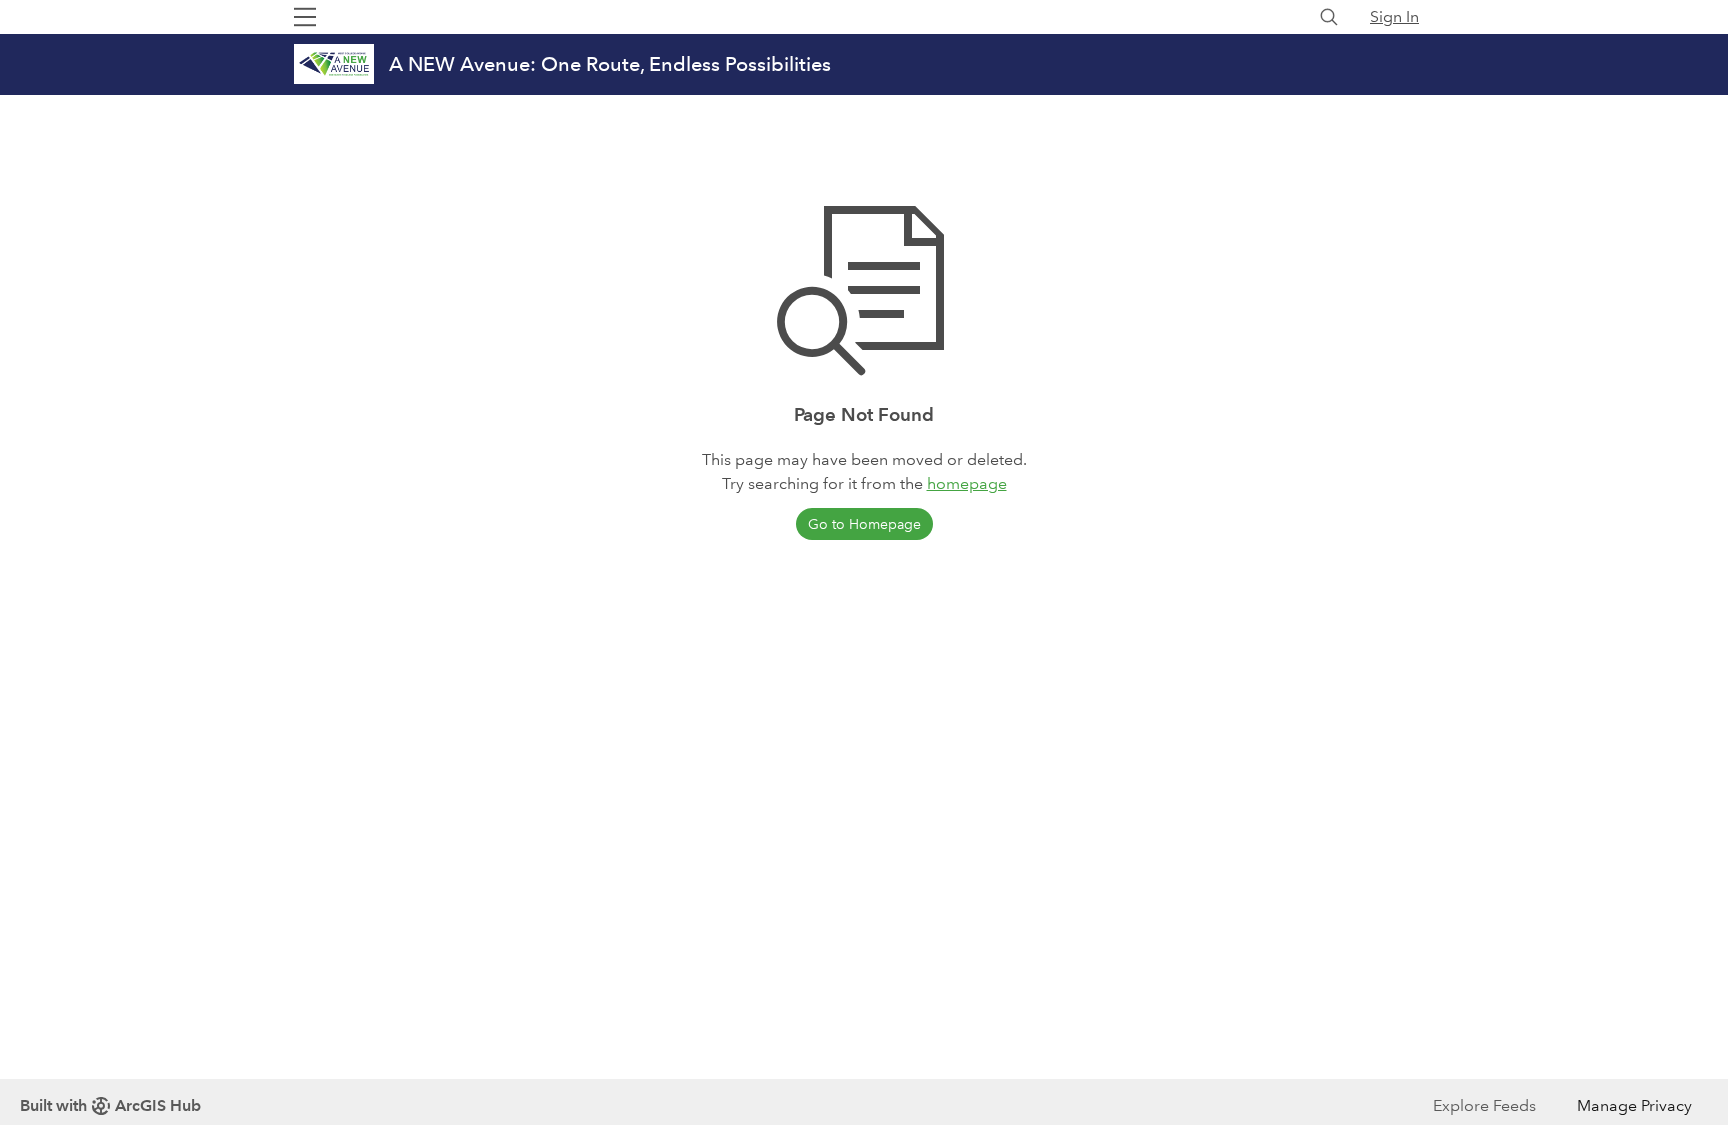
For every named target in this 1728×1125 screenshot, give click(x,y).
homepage (967, 483)
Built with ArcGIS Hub (110, 1105)
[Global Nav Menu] (305, 17)
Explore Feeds (1484, 1105)
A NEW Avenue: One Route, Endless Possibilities (610, 64)
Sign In (1394, 16)
